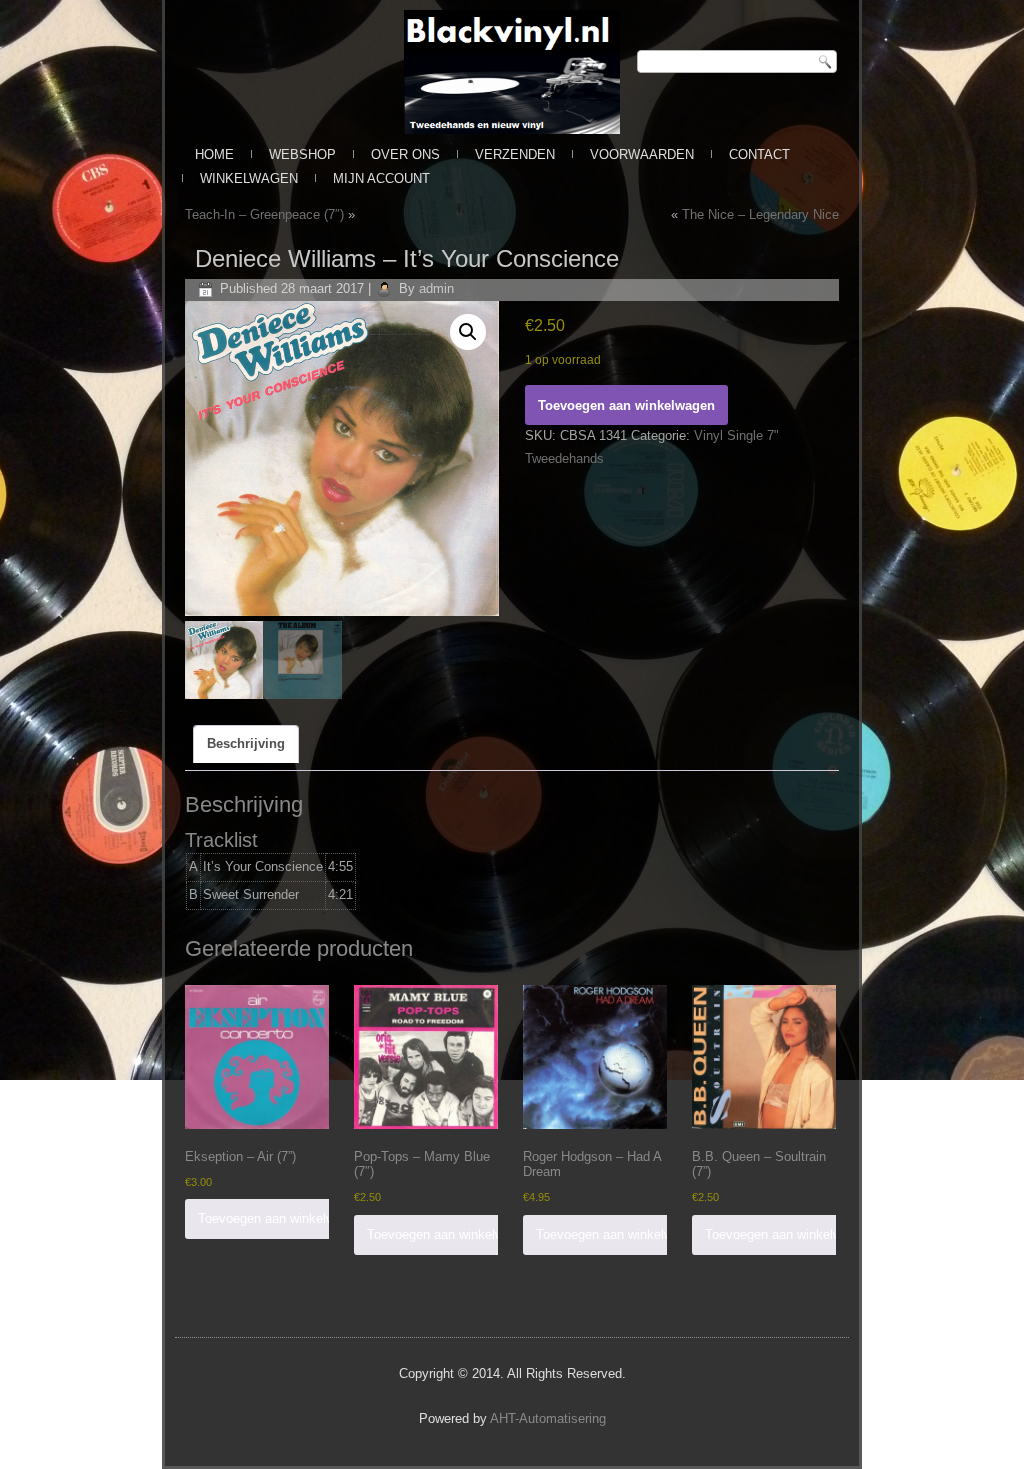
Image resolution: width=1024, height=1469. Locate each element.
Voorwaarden (642, 154)
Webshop (302, 154)
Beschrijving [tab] (246, 743)
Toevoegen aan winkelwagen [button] (280, 1218)
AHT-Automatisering (548, 1418)
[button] (468, 332)
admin (436, 288)
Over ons (405, 154)
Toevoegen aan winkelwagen (626, 405)
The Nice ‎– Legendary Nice (760, 214)
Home (214, 154)
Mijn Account (381, 178)
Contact (759, 154)
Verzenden (515, 154)
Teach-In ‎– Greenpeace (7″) (264, 214)
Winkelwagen (249, 178)
